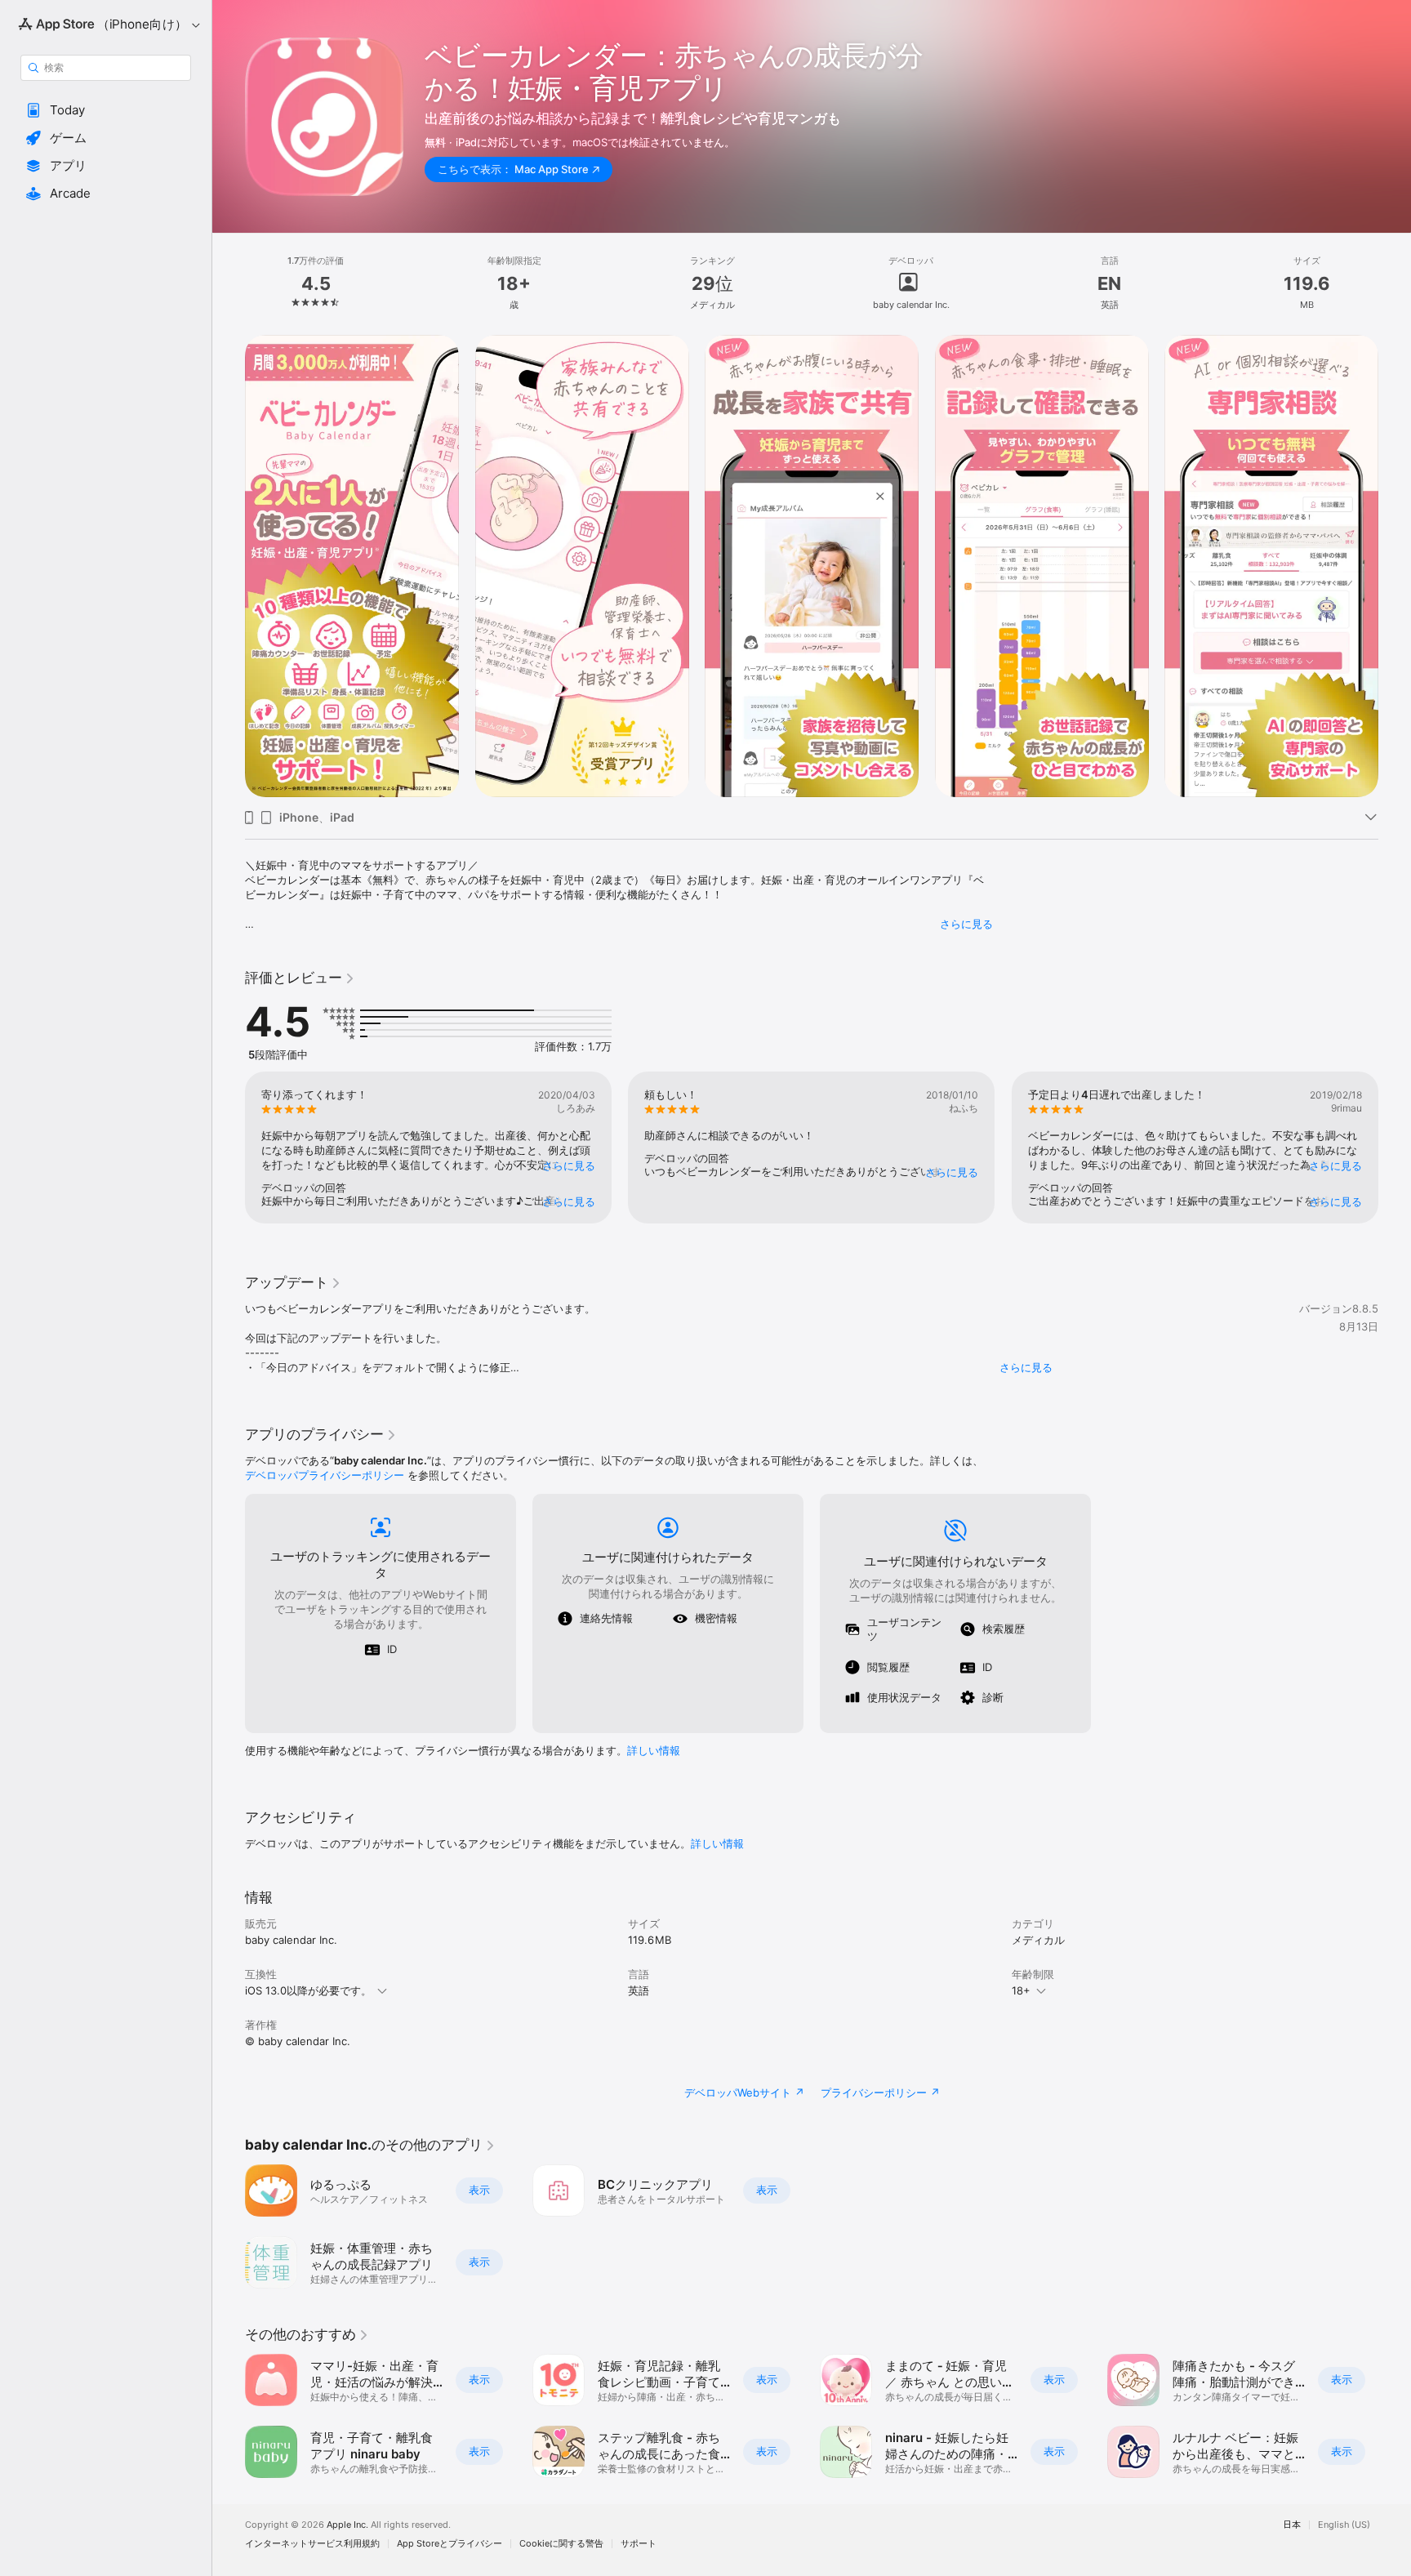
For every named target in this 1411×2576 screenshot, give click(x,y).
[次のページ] (1395, 566)
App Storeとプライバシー (450, 2544)
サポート (639, 2544)
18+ (1021, 1990)
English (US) (1344, 2525)
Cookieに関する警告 (561, 2544)
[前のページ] (229, 566)
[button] (106, 110)
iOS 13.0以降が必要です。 (308, 1990)
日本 (1292, 2525)
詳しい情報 (654, 1750)
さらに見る (966, 924)
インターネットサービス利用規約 (312, 2544)
